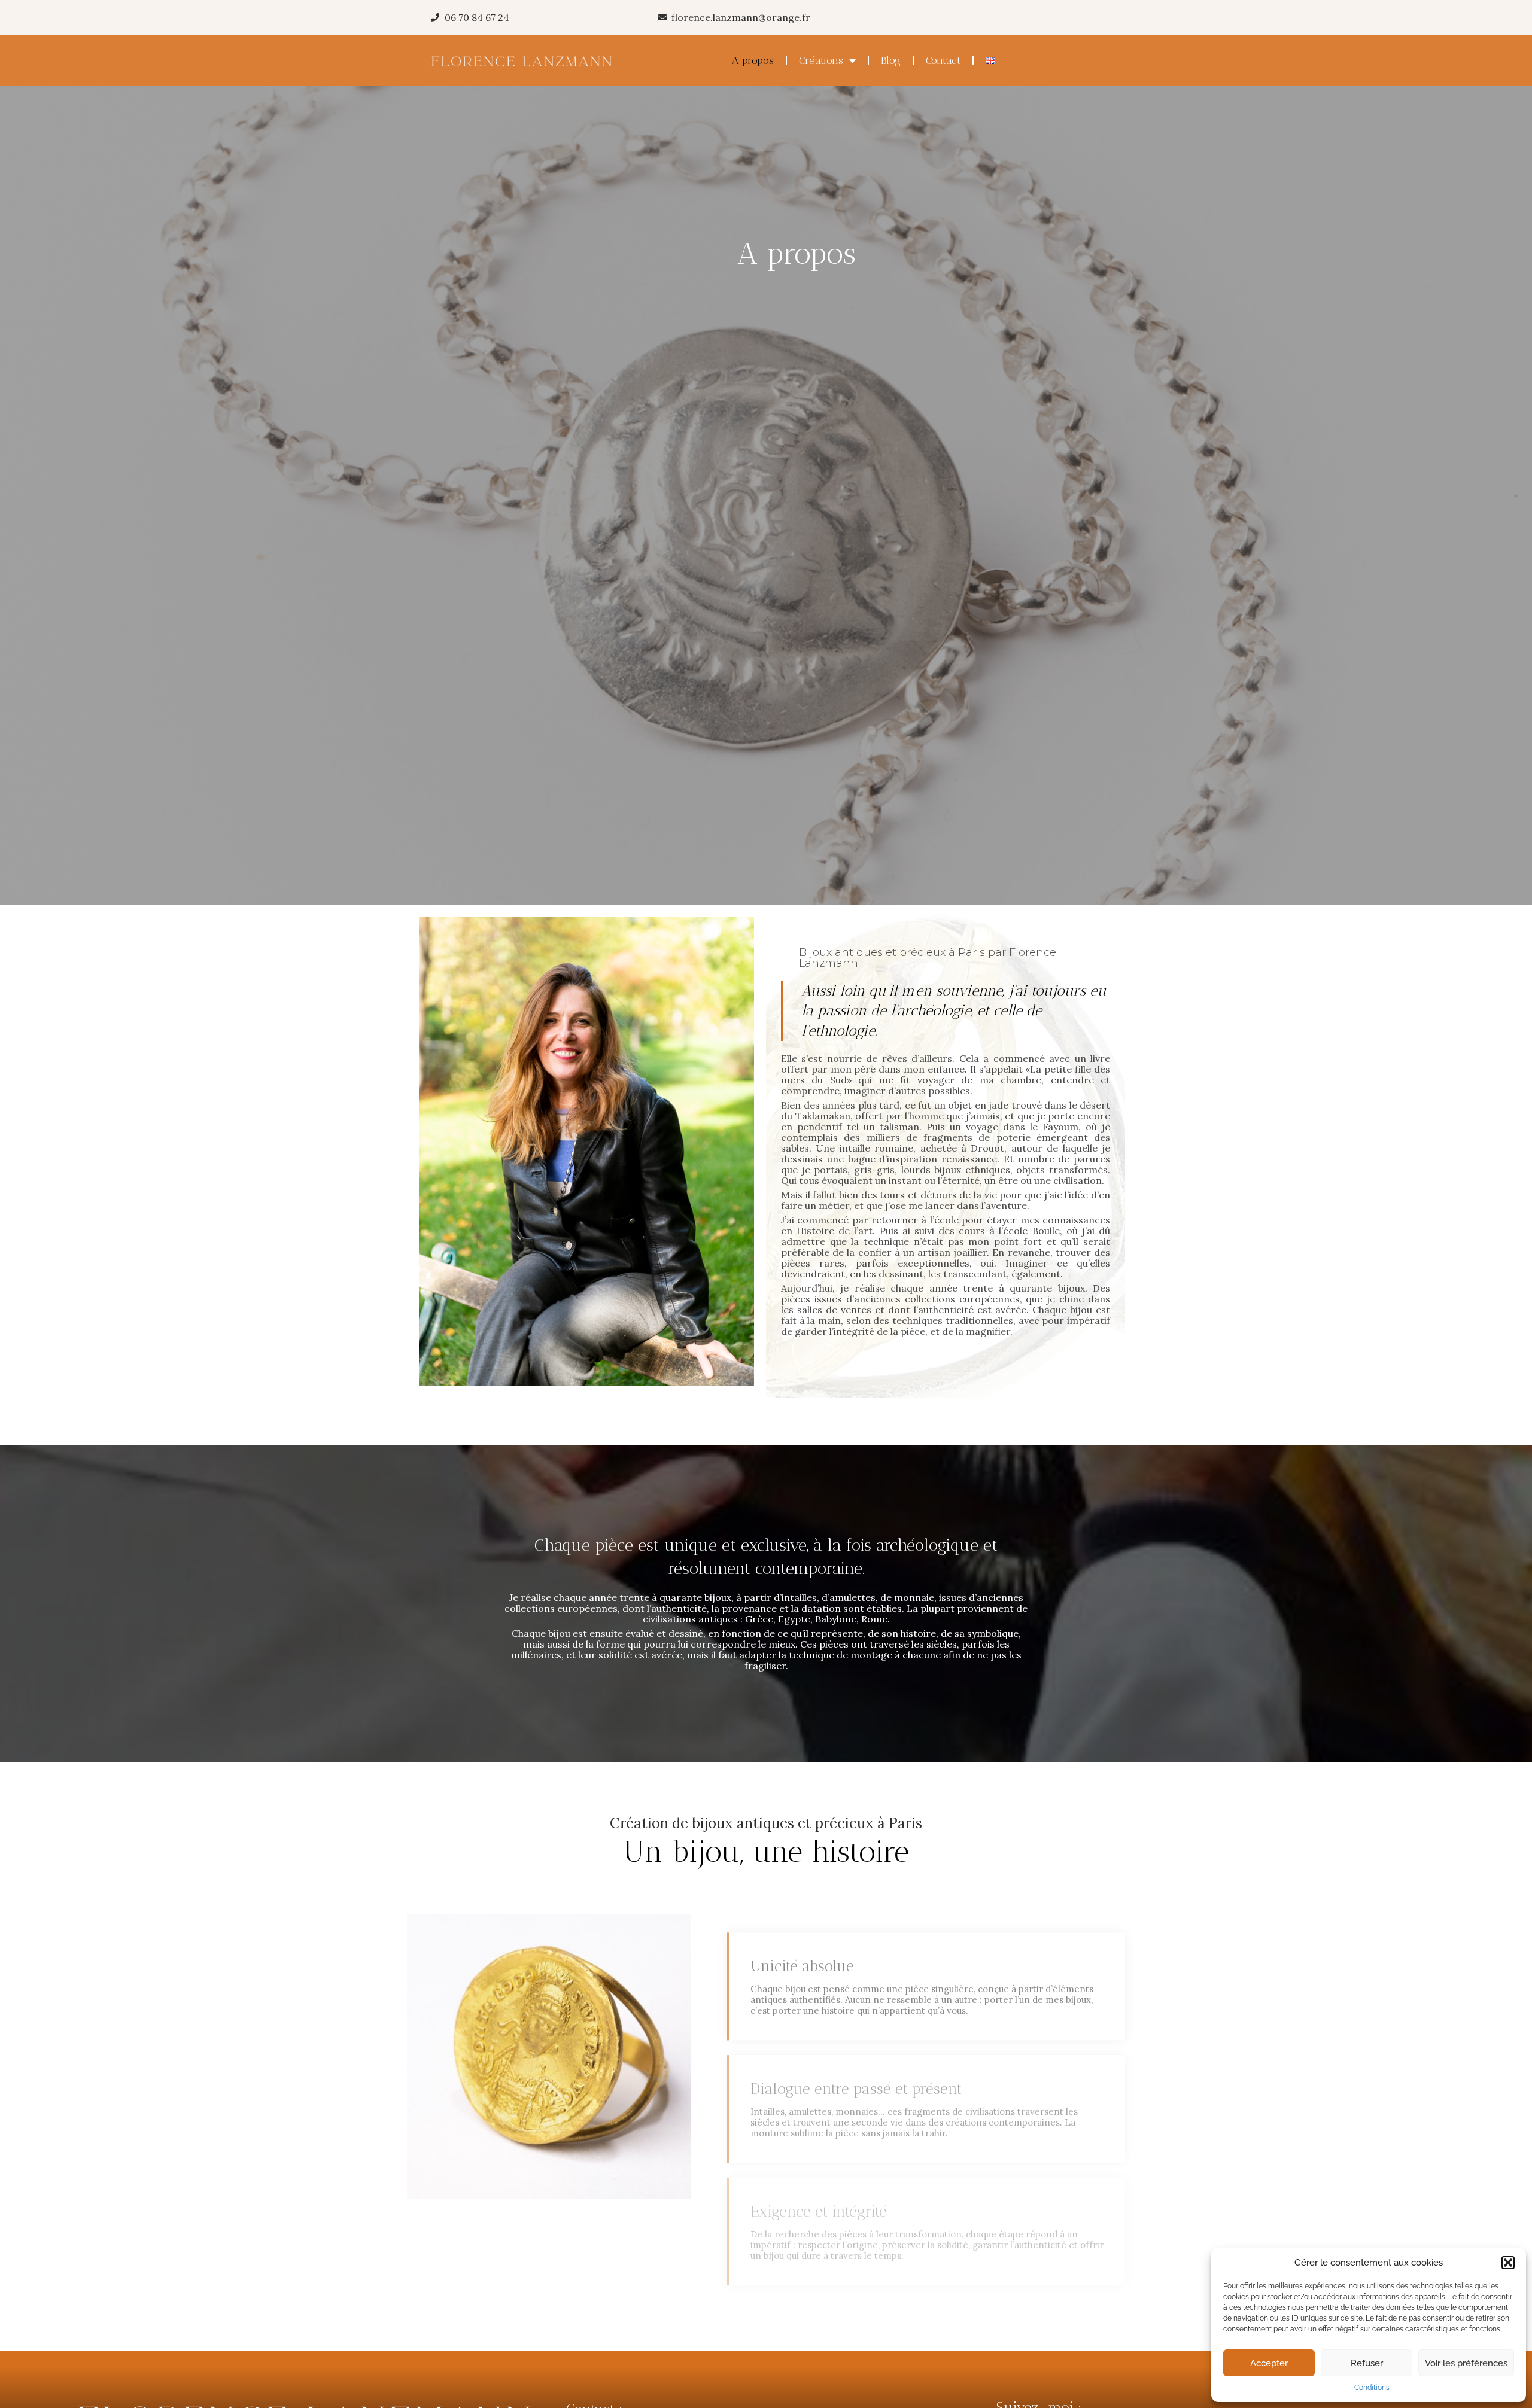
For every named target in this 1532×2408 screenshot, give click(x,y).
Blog (891, 60)
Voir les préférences (1466, 2363)
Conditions (1372, 2388)
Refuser (1367, 2363)
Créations (821, 60)
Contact (943, 60)
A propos (753, 60)
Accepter (1269, 2363)
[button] (1508, 2263)
